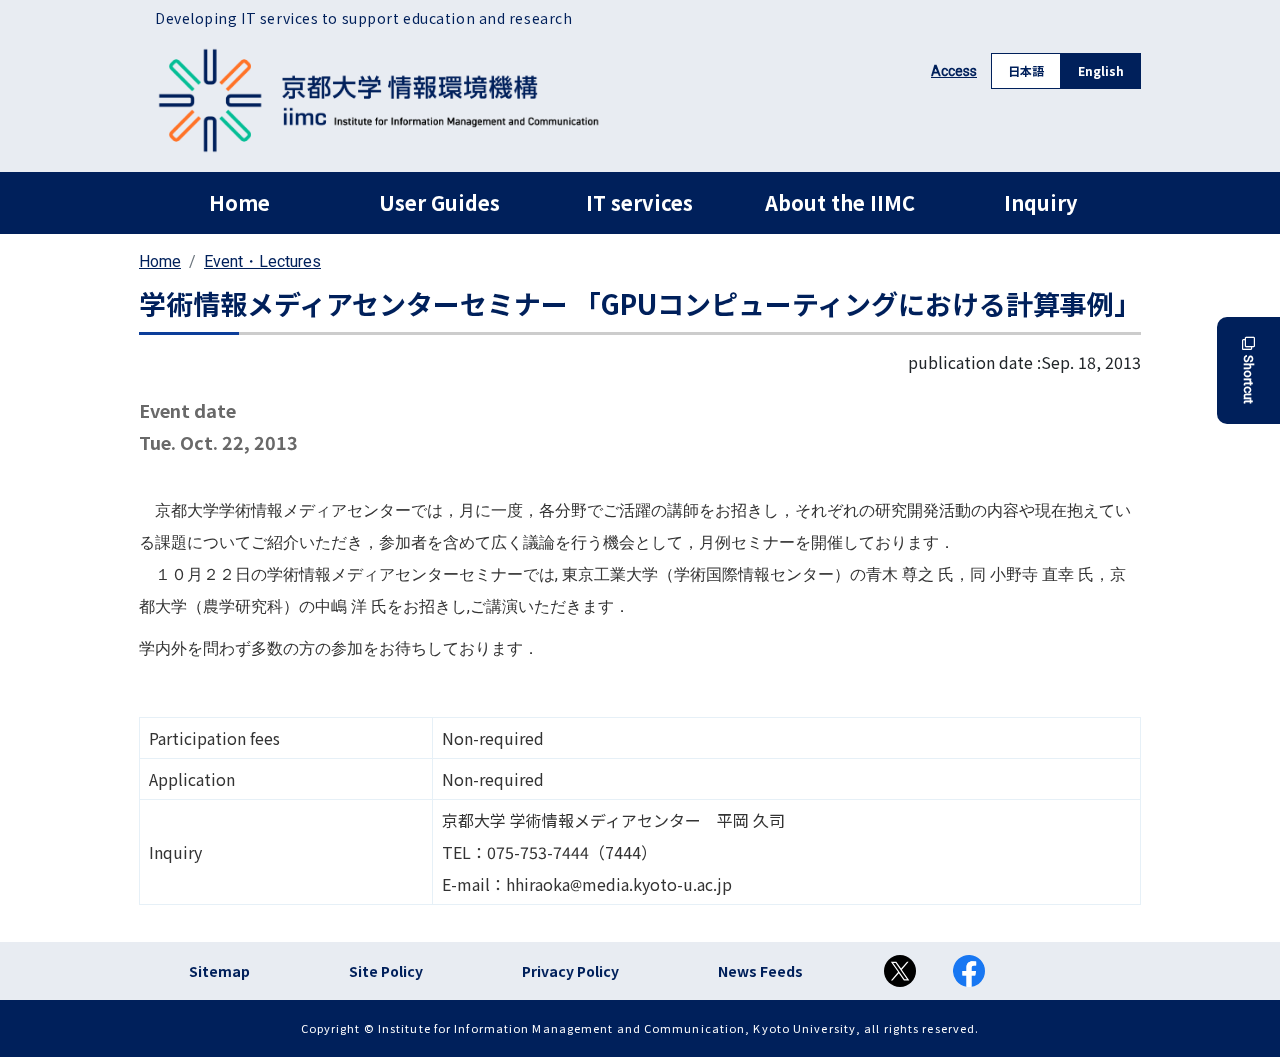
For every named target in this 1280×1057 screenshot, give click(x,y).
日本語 (1026, 70)
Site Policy (386, 971)
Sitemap (219, 971)
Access (954, 71)
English (1101, 70)
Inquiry (1040, 202)
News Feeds (760, 971)
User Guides (439, 202)
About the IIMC (840, 202)
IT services (639, 202)
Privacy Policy (570, 971)
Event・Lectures (262, 261)
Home (239, 202)
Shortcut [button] (1248, 379)
